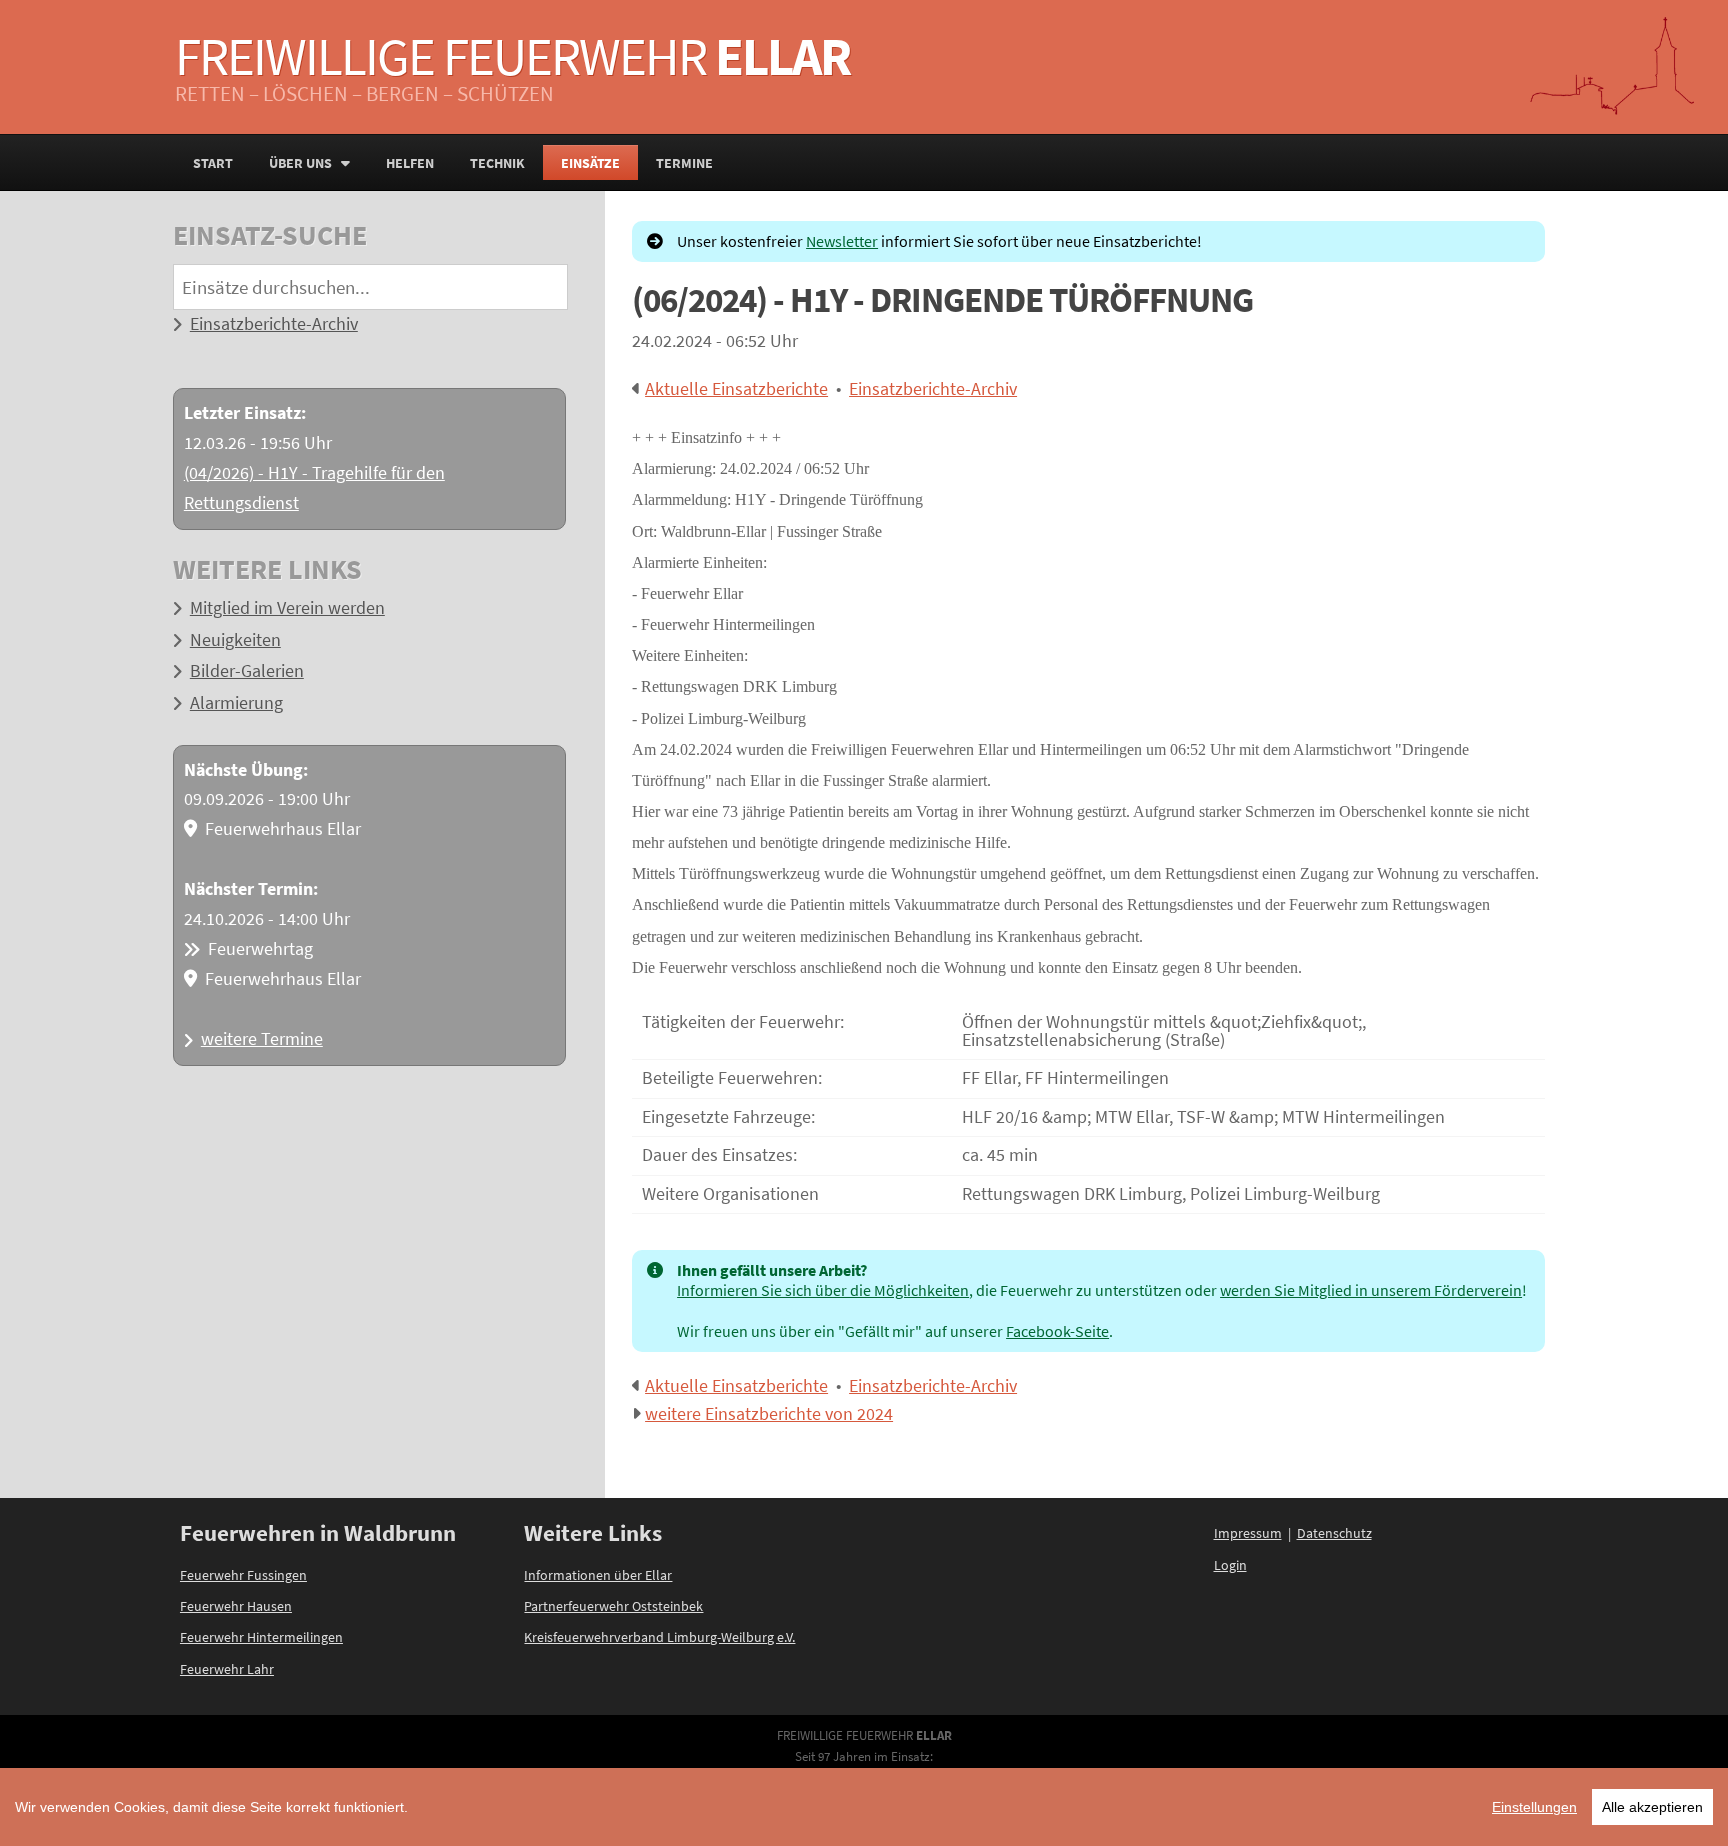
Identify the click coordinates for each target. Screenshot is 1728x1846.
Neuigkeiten (235, 640)
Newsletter (842, 241)
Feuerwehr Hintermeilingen (261, 1637)
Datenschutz (1334, 1533)
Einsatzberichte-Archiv (274, 324)
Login (1230, 1565)
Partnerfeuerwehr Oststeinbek (613, 1606)
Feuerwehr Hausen (236, 1606)
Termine (684, 163)
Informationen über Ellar (598, 1575)
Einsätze (590, 163)
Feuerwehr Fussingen (243, 1575)
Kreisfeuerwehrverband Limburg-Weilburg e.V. (659, 1637)
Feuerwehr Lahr (227, 1669)
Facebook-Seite (1057, 1331)
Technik (497, 163)
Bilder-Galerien (247, 671)
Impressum (1248, 1533)
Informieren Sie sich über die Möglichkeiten (823, 1290)
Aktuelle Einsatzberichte (736, 389)
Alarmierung (236, 703)
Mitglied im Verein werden (287, 608)
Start (213, 163)
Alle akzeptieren (1652, 1807)
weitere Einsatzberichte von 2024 (769, 1414)
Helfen (410, 163)
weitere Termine (262, 1039)
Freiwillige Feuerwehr (512, 56)
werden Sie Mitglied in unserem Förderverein (1371, 1290)
